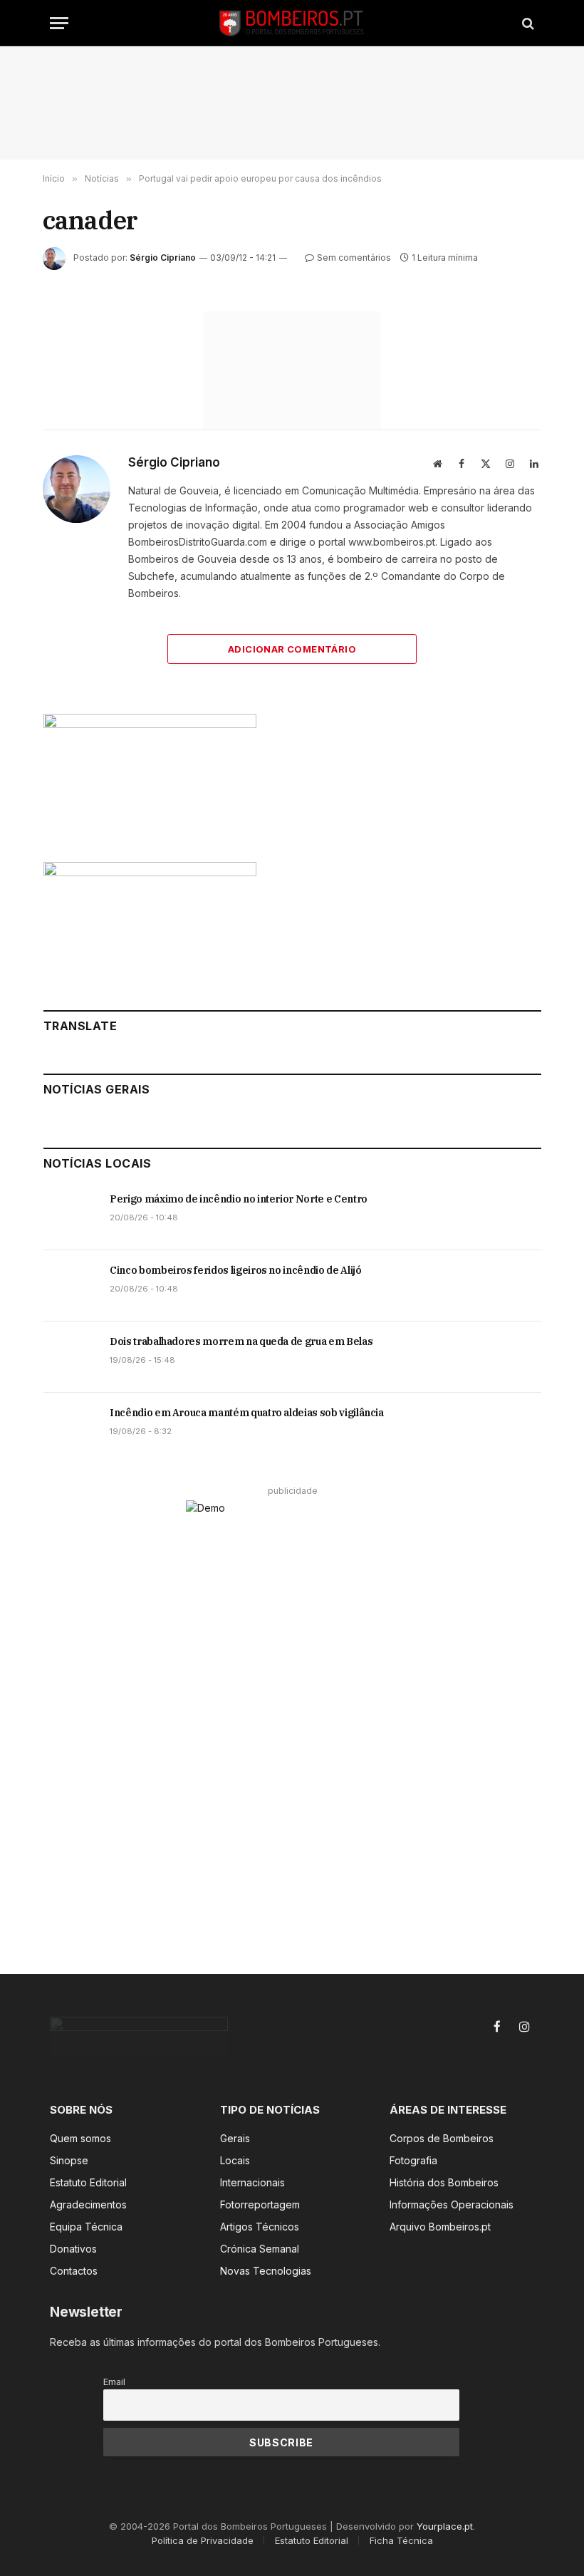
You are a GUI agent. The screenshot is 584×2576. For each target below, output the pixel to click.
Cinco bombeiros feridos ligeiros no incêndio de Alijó (235, 1270)
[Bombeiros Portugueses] (292, 23)
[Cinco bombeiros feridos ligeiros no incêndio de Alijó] (70, 1286)
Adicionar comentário (292, 649)
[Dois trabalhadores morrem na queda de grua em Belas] (70, 1357)
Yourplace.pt (445, 2526)
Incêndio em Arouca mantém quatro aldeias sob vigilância (247, 1413)
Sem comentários (354, 258)
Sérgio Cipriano (163, 258)
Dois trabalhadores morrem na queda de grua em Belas (241, 1341)
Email (114, 2382)
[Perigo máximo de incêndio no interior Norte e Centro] (70, 1215)
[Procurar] (527, 23)
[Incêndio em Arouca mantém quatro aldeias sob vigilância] (70, 1428)
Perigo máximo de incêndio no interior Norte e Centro (239, 1199)
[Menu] (59, 23)
